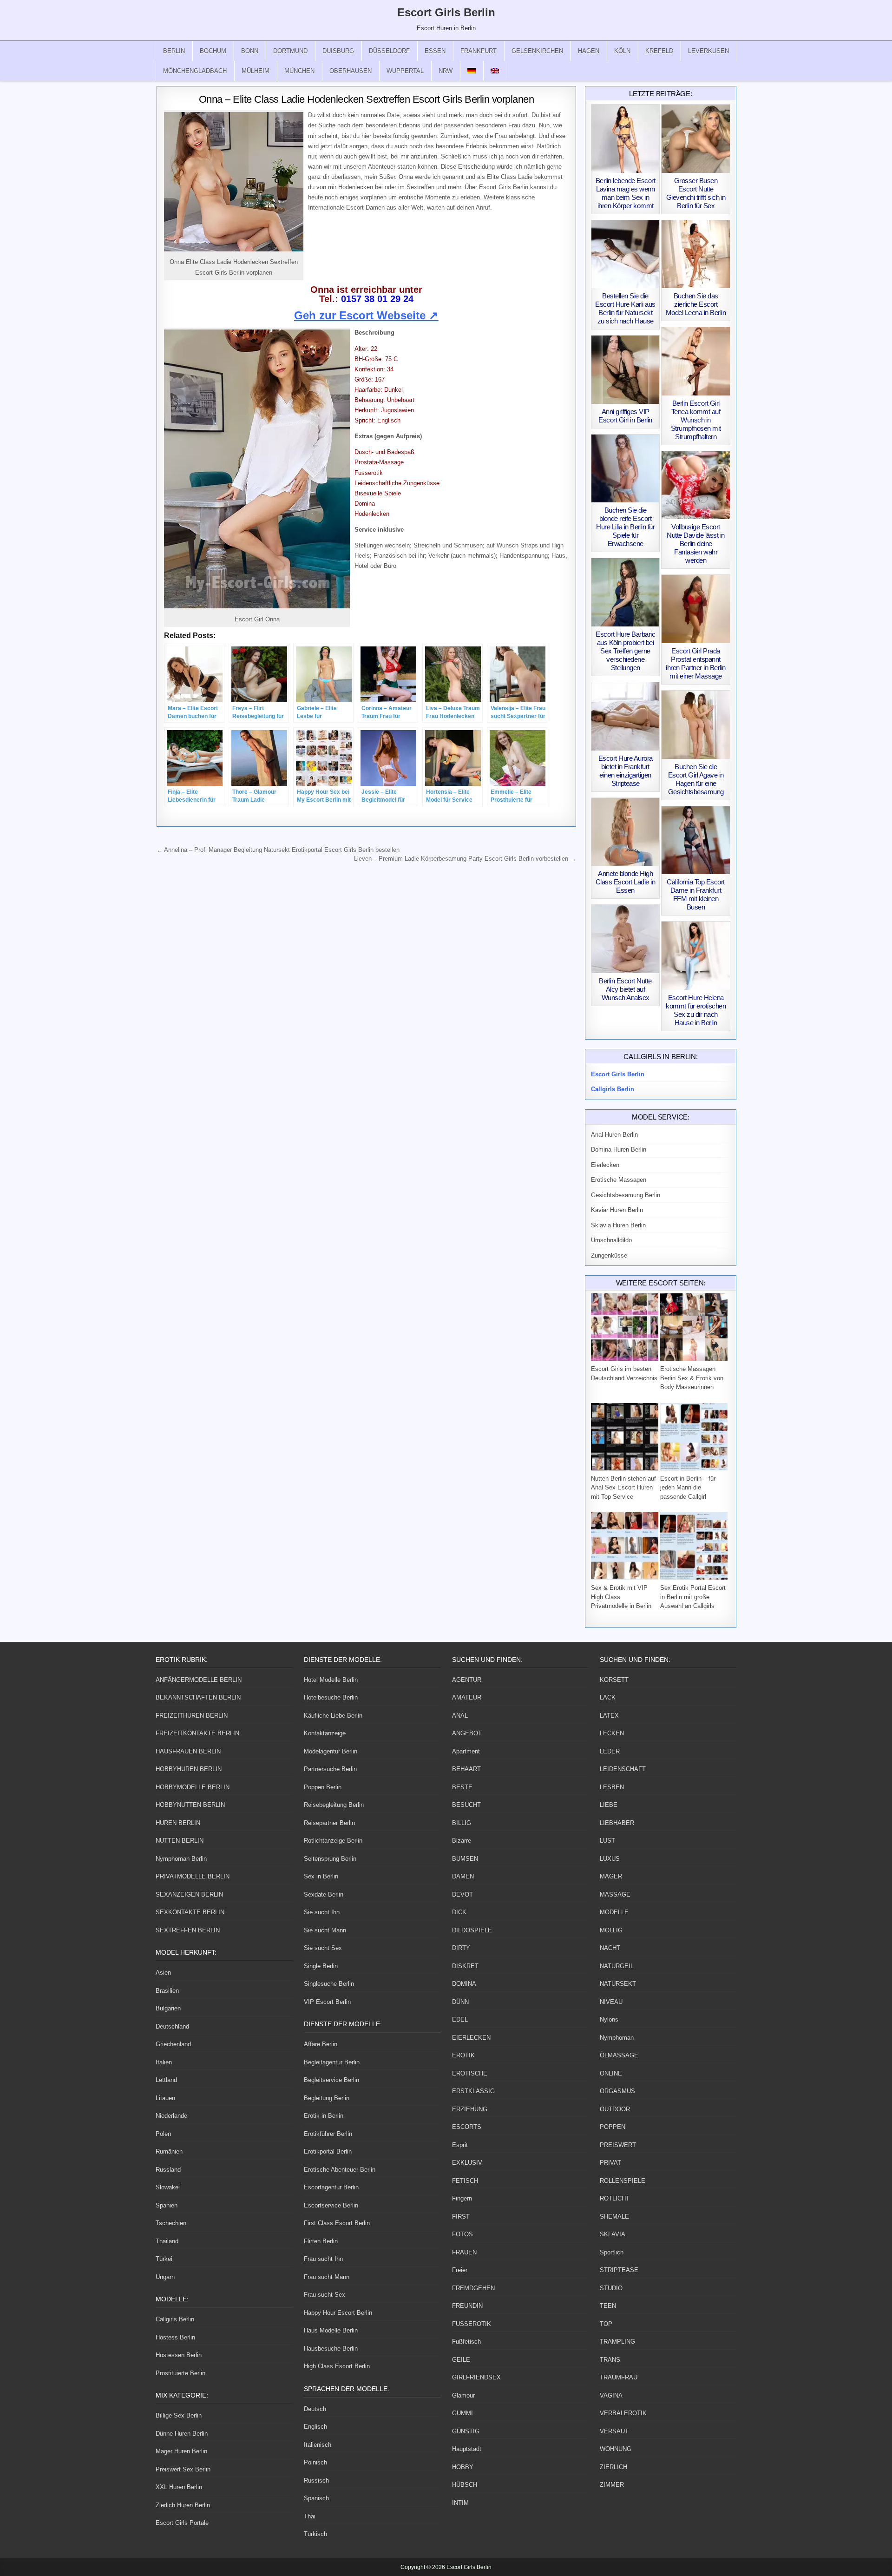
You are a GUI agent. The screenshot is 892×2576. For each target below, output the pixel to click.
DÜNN (460, 2002)
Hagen (589, 51)
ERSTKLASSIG (473, 2091)
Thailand (167, 2241)
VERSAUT (614, 2431)
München (299, 71)
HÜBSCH (465, 2485)
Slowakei (168, 2187)
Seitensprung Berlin (330, 1859)
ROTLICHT (615, 2198)
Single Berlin (321, 1966)
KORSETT (614, 1680)
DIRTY (461, 1948)
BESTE (462, 1787)
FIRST (461, 2217)
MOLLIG (611, 1930)
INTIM (460, 2503)
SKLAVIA (613, 2234)
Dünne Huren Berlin (182, 2434)
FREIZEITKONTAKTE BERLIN (197, 1733)
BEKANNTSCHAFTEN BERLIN (198, 1697)
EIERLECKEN (471, 2038)
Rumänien (169, 2151)
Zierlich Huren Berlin (183, 2505)
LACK (608, 1697)
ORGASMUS (617, 2091)
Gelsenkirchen (537, 51)
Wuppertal (405, 71)
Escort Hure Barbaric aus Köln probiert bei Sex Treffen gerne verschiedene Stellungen (625, 651)
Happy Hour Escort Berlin (338, 2313)
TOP (606, 2324)
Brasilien (167, 1991)
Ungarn (165, 2277)
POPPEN (613, 2127)
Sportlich (612, 2252)
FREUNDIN (467, 2306)
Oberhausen (351, 71)
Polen (163, 2134)
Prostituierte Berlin (180, 2373)
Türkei (164, 2259)
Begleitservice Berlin (331, 2080)
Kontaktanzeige (325, 1733)
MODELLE (614, 1912)
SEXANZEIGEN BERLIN (189, 1894)
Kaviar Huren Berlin (617, 1210)
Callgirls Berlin (175, 2319)
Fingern (462, 2198)
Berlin (174, 51)
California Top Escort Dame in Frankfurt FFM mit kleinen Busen (696, 894)
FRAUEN (464, 2252)
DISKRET (465, 1966)
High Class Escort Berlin (337, 2366)
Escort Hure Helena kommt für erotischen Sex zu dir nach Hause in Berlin (696, 1010)
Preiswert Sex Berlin (183, 2469)
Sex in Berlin (321, 1876)
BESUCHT (466, 1805)
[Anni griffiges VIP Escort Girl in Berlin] (626, 370)
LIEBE (609, 1805)
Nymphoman (617, 2038)
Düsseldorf (389, 51)
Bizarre (462, 1841)
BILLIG (462, 1823)
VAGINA (611, 2395)
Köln (622, 51)
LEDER (610, 1751)
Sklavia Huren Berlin (618, 1225)
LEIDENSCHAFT (623, 1769)
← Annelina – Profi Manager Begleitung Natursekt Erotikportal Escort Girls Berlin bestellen (278, 850)
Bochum (213, 51)
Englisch (315, 2427)
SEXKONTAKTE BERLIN (190, 1912)
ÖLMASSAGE (619, 2055)
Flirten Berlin (321, 2241)
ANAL (460, 1716)
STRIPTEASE (619, 2270)
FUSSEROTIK (472, 2324)
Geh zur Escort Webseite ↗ (366, 315)
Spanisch (316, 2498)
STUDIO (611, 2288)
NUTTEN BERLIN (180, 1841)
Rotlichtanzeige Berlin (333, 1841)
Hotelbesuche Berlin (331, 1697)
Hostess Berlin (175, 2337)
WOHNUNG (616, 2449)
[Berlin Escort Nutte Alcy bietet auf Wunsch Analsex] (626, 939)
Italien (164, 2062)
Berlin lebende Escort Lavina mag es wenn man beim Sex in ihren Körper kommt (626, 193)
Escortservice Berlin (331, 2205)
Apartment (466, 1751)
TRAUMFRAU (619, 2377)
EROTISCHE (470, 2073)
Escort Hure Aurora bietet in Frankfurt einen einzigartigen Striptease (626, 771)
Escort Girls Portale (182, 2523)
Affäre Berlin (321, 2044)
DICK (459, 1912)
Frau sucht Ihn (323, 2259)
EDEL (460, 2019)
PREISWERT (618, 2145)
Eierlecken (605, 1165)
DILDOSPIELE (472, 1930)
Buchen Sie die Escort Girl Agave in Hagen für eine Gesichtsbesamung (696, 779)
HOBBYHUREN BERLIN (189, 1769)
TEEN (608, 2306)
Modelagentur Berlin (331, 1751)
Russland (168, 2170)
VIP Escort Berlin (327, 2002)
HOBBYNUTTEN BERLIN (190, 1805)
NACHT (610, 1948)
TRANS (610, 2360)
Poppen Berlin (323, 1787)
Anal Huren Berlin (614, 1135)
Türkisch (315, 2534)
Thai (310, 2516)
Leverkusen (708, 51)
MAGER (611, 1876)
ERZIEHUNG (470, 2109)
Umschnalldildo (611, 1240)
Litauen (165, 2098)
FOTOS (462, 2234)
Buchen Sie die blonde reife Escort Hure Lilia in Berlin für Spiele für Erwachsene (625, 527)
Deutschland (172, 2026)
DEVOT (462, 1894)
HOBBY (463, 2467)
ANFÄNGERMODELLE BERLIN (199, 1680)
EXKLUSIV (467, 2163)
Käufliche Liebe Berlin (333, 1716)
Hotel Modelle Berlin (331, 1680)
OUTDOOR (615, 2109)
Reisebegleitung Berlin (334, 1805)
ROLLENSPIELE (623, 2181)
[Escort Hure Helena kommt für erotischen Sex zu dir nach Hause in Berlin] (696, 956)
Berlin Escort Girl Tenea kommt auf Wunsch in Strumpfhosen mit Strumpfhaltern (696, 420)
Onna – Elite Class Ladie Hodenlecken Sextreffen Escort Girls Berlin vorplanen (367, 99)
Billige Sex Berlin (179, 2415)
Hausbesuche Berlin (331, 2349)
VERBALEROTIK (623, 2413)
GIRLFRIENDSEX (476, 2377)
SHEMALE (614, 2217)
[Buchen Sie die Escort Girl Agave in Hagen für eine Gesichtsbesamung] (696, 725)
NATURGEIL (617, 1966)
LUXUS (610, 1859)
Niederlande (171, 2116)
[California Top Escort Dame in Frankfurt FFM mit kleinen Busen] (696, 840)
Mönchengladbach (195, 71)
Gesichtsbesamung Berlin (626, 1195)
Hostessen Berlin (179, 2355)
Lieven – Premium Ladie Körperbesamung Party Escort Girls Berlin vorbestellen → (465, 859)
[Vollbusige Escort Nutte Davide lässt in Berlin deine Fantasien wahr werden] (696, 485)
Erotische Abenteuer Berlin (340, 2170)
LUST (607, 1841)
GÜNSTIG (466, 2431)
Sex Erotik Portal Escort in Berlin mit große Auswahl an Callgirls (693, 1597)
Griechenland (173, 2044)
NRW (446, 71)
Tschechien (171, 2223)
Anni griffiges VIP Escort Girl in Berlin (625, 416)
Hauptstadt (467, 2449)
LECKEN (612, 1733)
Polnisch (315, 2462)
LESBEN (612, 1787)
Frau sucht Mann (327, 2277)
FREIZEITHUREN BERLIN (192, 1716)
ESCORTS (467, 2127)
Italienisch (318, 2445)
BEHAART (466, 1769)
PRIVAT (610, 2163)
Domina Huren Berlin (619, 1150)
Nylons (609, 2019)
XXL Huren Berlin (179, 2487)
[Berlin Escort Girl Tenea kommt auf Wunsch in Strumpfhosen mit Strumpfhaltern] (696, 361)
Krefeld (659, 51)
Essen (435, 51)
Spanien (167, 2205)
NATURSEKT (618, 1984)
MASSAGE (615, 1894)
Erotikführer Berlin (328, 2134)
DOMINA (464, 1984)
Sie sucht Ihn (322, 1912)
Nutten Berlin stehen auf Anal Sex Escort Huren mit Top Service (623, 1488)
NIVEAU (611, 2002)
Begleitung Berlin (327, 2098)
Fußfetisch (466, 2342)
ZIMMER (612, 2485)
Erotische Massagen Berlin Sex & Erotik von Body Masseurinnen (692, 1378)
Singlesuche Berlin (329, 1984)
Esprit (460, 2145)
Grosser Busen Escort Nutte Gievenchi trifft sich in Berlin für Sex (696, 193)
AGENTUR (467, 1680)
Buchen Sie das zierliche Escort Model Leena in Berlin (696, 304)
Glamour (463, 2395)
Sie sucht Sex (323, 1948)
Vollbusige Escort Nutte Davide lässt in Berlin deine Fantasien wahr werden (696, 544)
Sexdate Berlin (324, 1894)
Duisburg (338, 51)
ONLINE (611, 2073)
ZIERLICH (613, 2467)
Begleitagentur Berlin (332, 2062)
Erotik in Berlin (324, 2116)
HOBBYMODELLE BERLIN (193, 1787)
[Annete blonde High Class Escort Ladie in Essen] (626, 832)
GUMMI (462, 2413)
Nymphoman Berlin (181, 1859)
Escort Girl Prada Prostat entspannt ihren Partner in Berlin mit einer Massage (696, 663)
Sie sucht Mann (325, 1930)
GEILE (461, 2360)
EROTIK (463, 2055)
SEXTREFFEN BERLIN (188, 1930)
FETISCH (465, 2181)
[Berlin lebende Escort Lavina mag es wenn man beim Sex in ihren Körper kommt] (626, 139)
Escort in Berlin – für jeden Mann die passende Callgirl (688, 1488)
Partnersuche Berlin (330, 1769)
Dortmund (290, 51)
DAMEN (463, 1876)
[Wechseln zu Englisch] (495, 71)
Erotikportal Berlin (328, 2151)
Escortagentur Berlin (331, 2187)
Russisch (316, 2480)
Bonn (250, 51)
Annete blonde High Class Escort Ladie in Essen (626, 882)
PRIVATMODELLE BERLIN (193, 1876)
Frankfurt (479, 51)
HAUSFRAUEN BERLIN (188, 1751)
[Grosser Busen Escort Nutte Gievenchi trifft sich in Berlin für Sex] (696, 139)
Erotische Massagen (619, 1180)
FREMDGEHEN (473, 2288)
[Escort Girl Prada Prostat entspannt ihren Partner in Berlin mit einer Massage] (696, 609)
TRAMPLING (617, 2342)
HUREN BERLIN (178, 1823)
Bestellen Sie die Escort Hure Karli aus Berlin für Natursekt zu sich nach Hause (625, 308)
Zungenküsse (609, 1255)
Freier (460, 2270)
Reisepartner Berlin (329, 1823)
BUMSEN (465, 1859)
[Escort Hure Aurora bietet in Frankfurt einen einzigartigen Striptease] (626, 716)
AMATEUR (467, 1697)
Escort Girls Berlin (446, 12)
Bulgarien (168, 2008)
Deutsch (315, 2409)
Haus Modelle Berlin (331, 2330)
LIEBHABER (617, 1823)
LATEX (609, 1716)
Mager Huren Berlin (181, 2451)
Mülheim (256, 71)
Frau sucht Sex (325, 2295)
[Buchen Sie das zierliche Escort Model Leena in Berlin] (696, 254)
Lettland (166, 2080)
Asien (163, 1973)
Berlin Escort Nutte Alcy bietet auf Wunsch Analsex (625, 989)
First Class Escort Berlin (337, 2223)
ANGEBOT (467, 1733)
